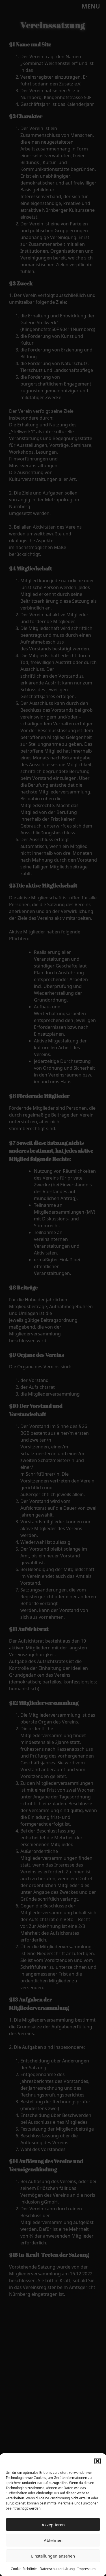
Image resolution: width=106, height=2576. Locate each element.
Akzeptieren (53, 2525)
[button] (98, 2461)
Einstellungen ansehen (53, 2556)
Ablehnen (53, 2540)
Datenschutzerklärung (57, 2569)
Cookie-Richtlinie (24, 2569)
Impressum (86, 2569)
